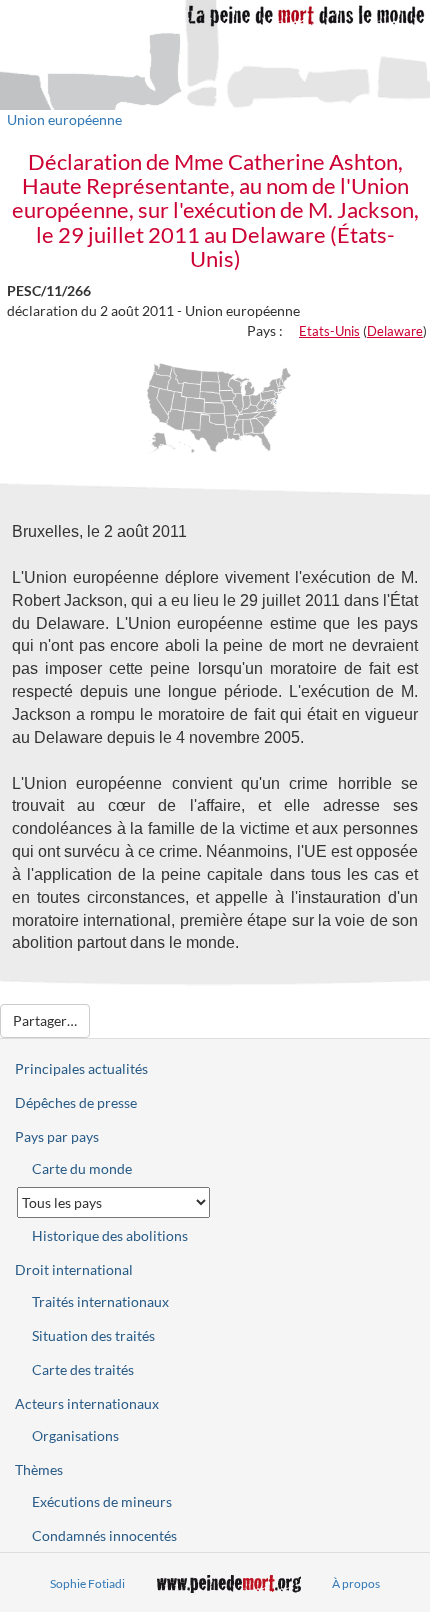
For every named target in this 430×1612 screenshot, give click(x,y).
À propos (356, 1583)
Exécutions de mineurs (102, 1501)
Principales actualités (81, 1068)
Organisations (75, 1435)
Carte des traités (83, 1369)
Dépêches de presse (76, 1102)
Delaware (395, 331)
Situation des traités (93, 1335)
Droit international (74, 1269)
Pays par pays (57, 1136)
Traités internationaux (100, 1301)
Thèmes (39, 1469)
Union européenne (64, 119)
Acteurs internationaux (87, 1403)
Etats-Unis (329, 331)
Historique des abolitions (110, 1235)
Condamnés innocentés (104, 1535)
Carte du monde (82, 1168)
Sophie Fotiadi (87, 1583)
